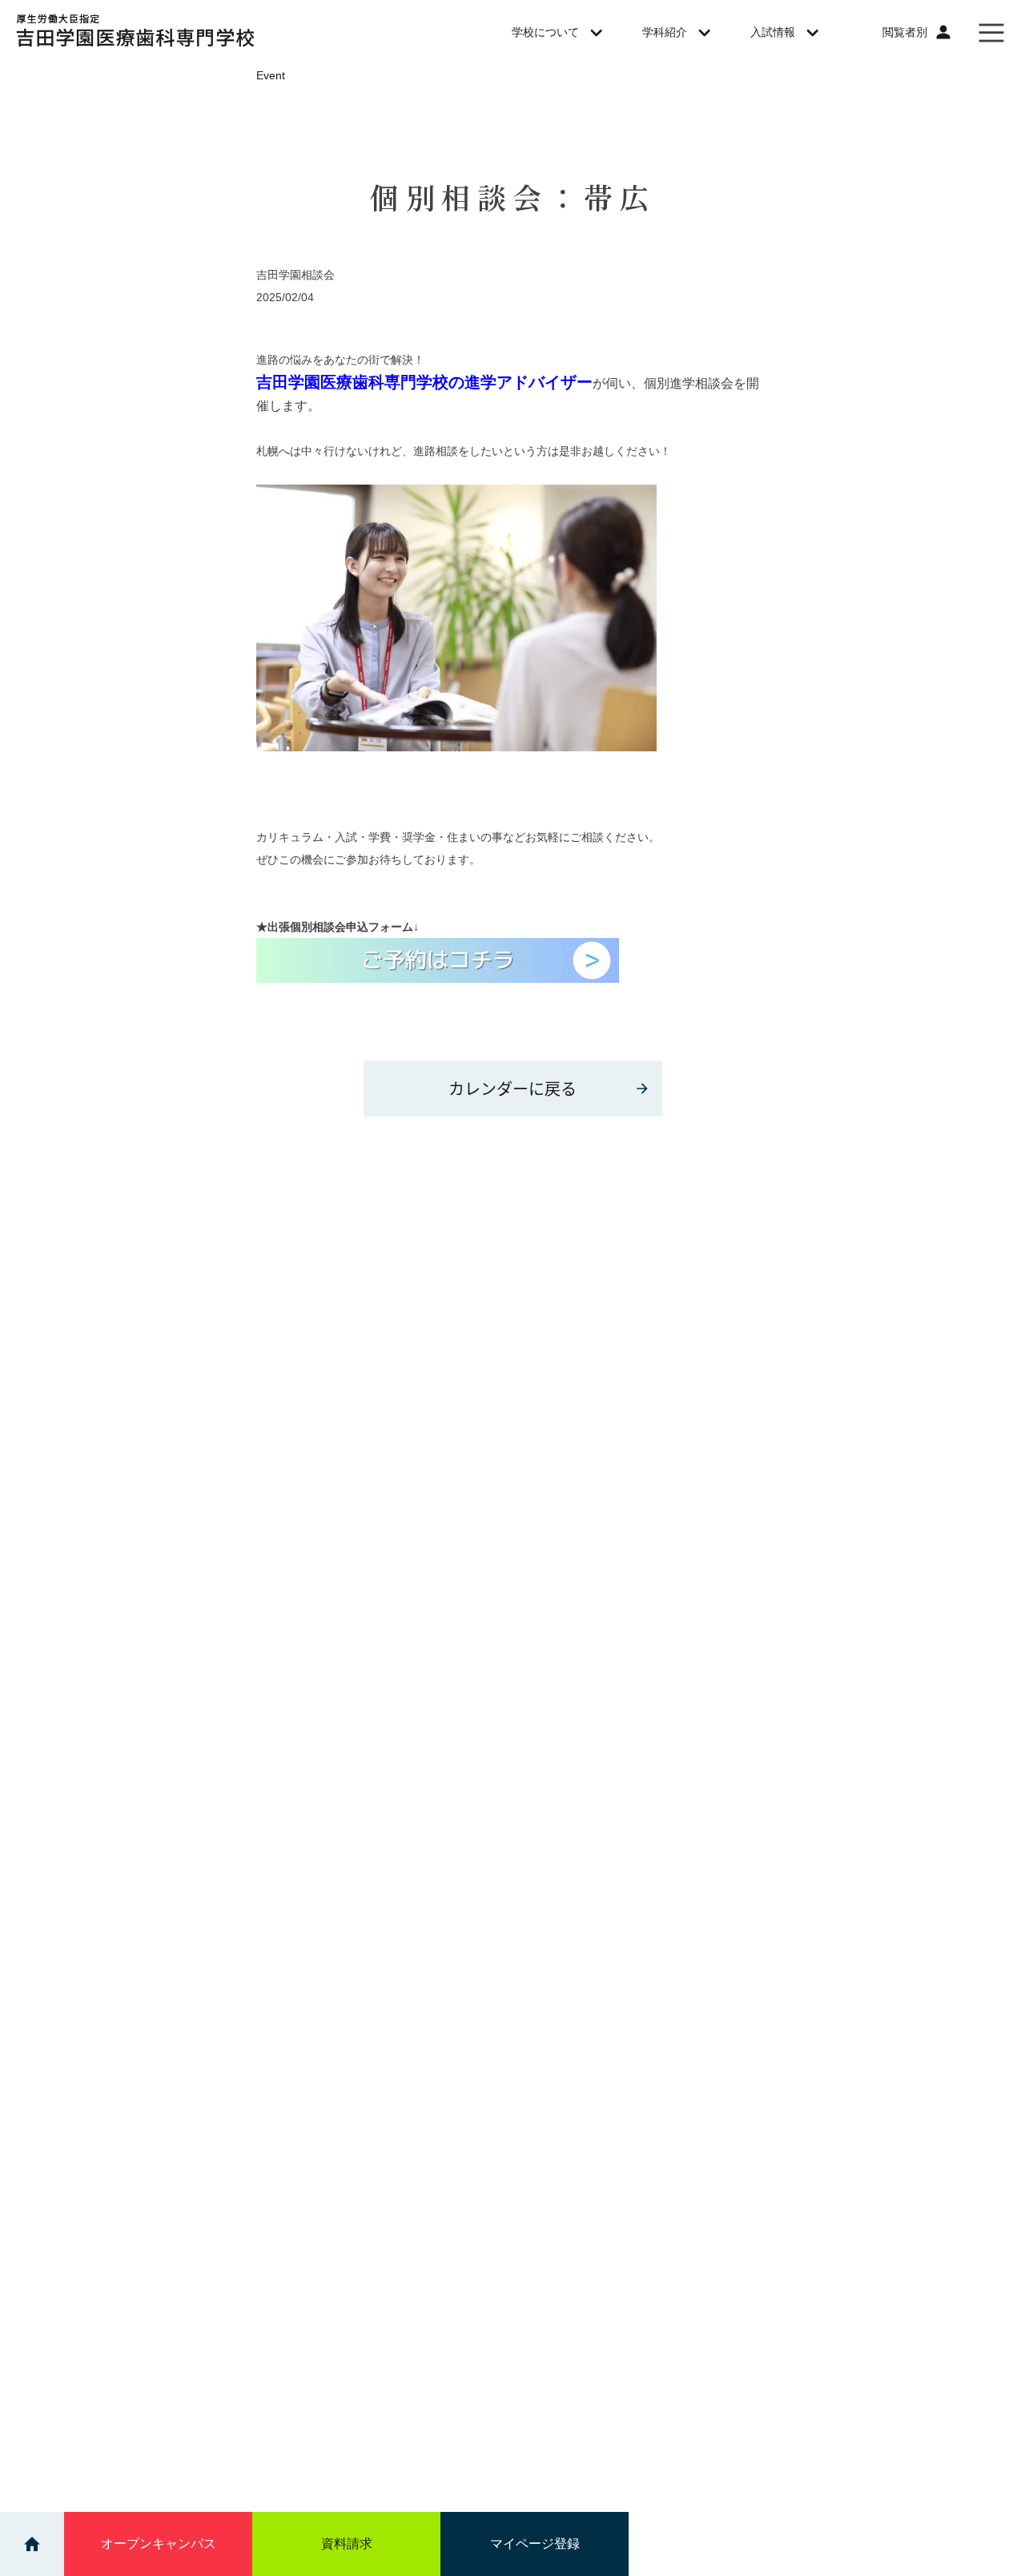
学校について (545, 32)
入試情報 (773, 32)
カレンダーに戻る (512, 1088)
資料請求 (347, 2544)
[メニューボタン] (991, 32)
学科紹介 (665, 32)
